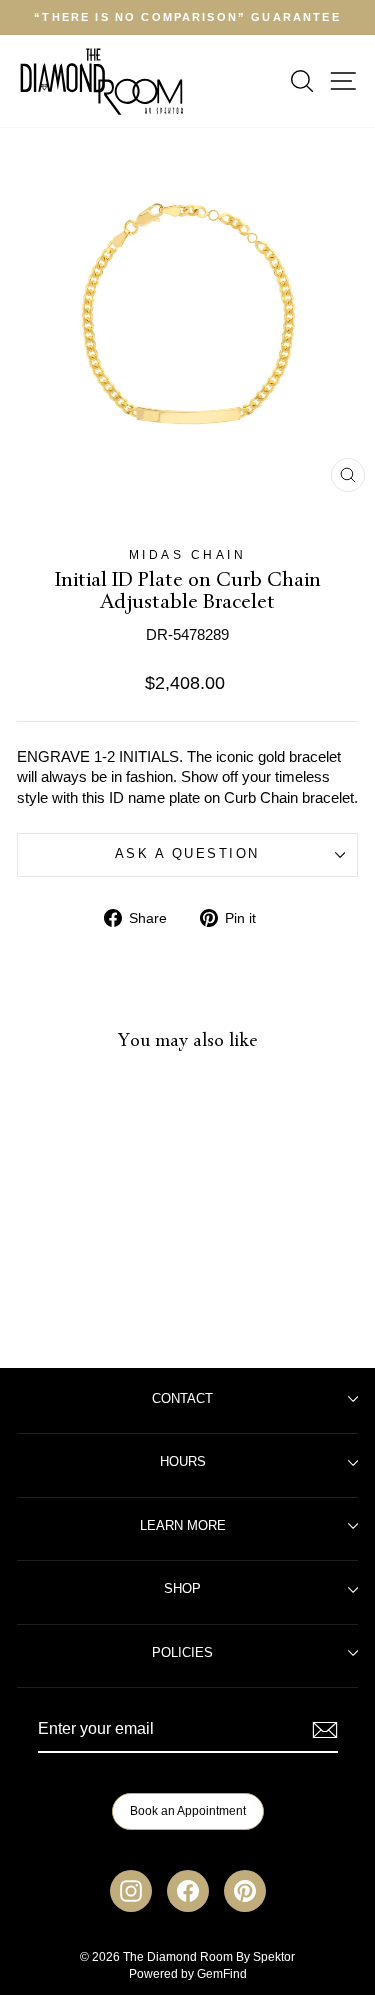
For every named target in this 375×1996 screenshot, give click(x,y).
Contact (182, 1399)
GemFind (222, 1974)
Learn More (183, 1526)
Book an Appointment (188, 1811)
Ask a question (187, 854)
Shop (182, 1589)
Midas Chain (188, 554)
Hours (183, 1462)
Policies (182, 1653)
